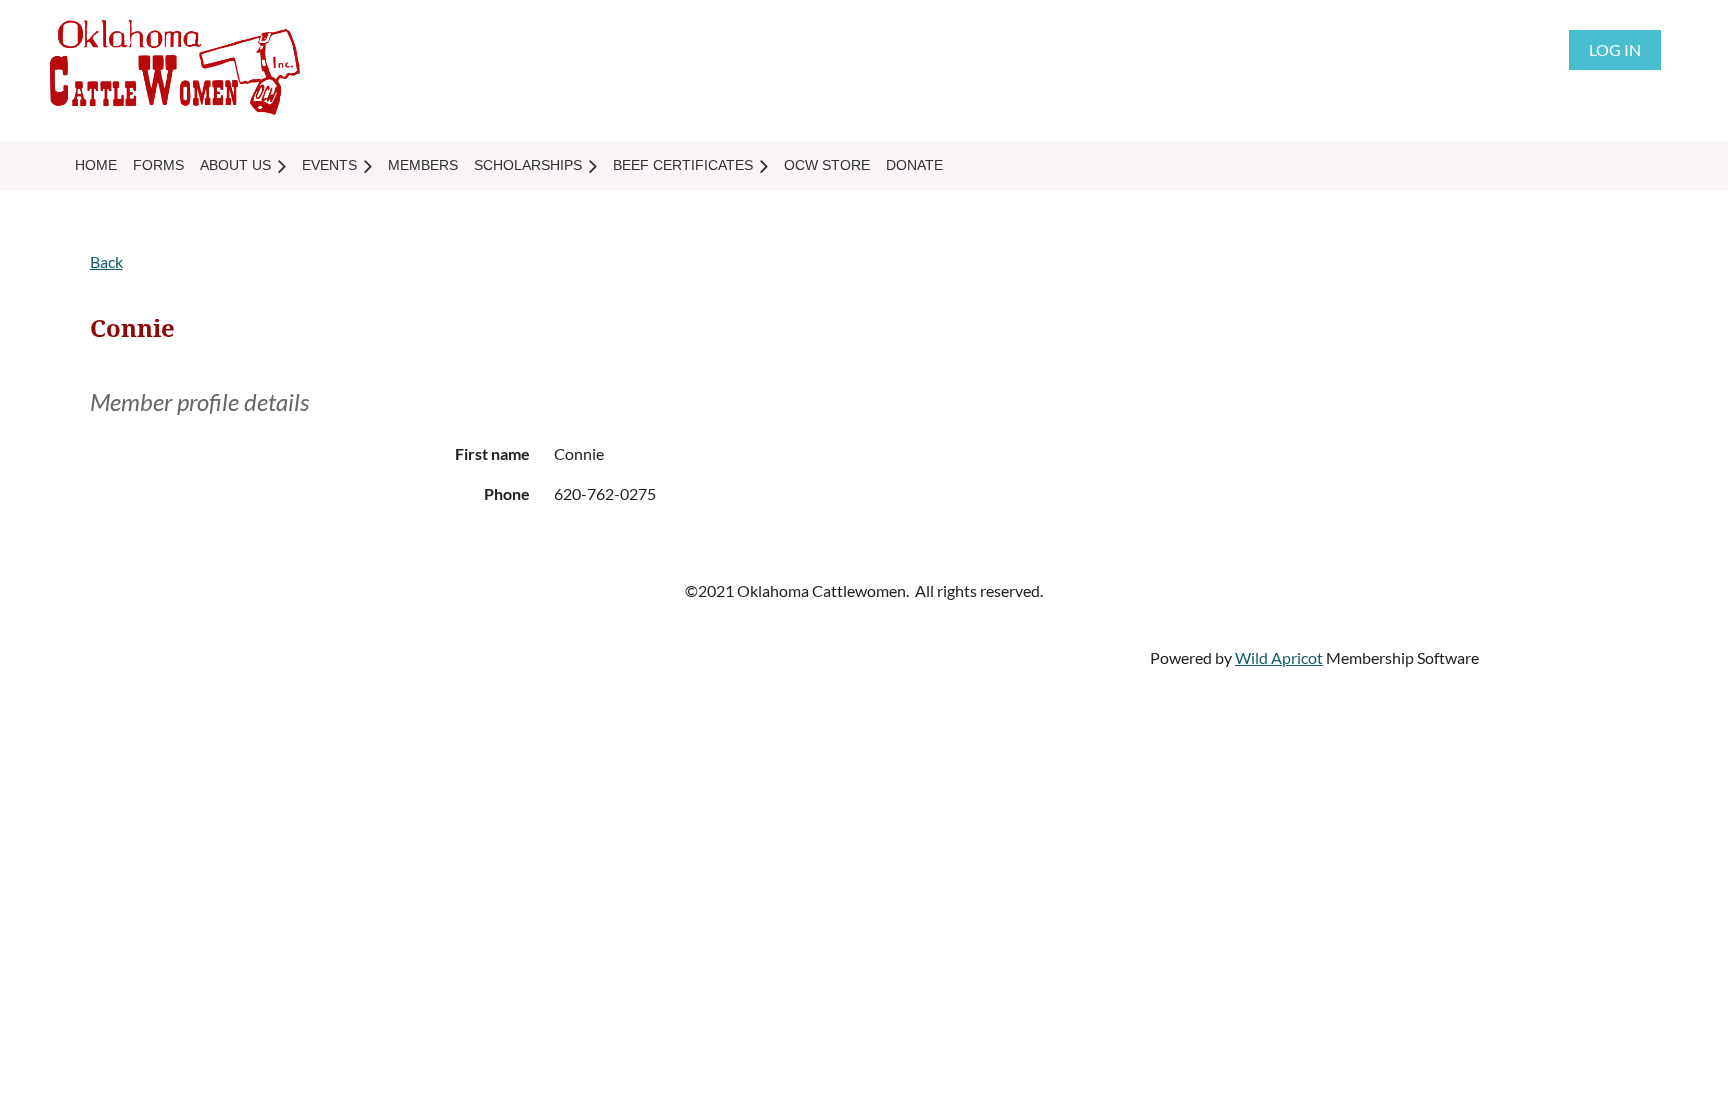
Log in (1615, 49)
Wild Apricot (1279, 657)
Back (106, 261)
